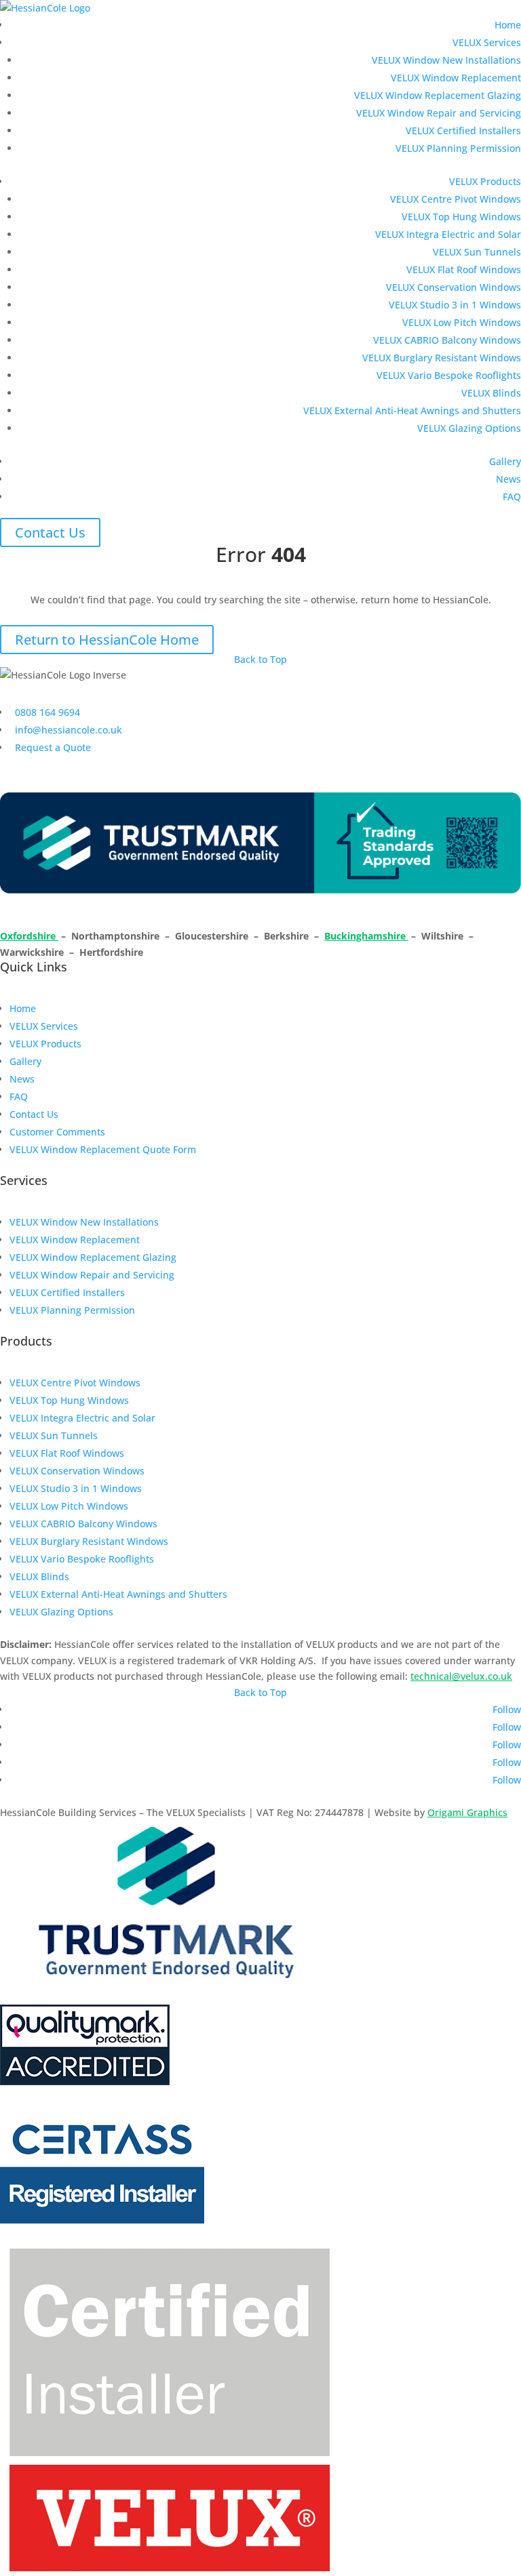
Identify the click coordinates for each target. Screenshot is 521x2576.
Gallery (505, 461)
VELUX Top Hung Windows (461, 217)
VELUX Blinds (491, 393)
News (508, 479)
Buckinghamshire (366, 936)
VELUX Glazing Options (469, 428)
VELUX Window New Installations (446, 60)
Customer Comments (57, 1132)
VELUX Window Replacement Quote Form (103, 1149)
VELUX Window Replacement (456, 78)
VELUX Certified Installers (463, 130)
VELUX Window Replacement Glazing (438, 95)
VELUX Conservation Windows (454, 287)
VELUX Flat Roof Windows (464, 269)
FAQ (512, 497)
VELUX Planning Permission (458, 148)
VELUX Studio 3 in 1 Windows (455, 305)
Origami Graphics (467, 1812)
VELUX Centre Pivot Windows (456, 199)
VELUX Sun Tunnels (477, 252)
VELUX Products (485, 181)
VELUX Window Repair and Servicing (439, 113)
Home (508, 25)
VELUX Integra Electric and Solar (448, 234)
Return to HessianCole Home (107, 640)
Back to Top (260, 659)
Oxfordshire (29, 936)
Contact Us (50, 532)
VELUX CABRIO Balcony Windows (447, 340)
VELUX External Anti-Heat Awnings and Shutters (412, 410)
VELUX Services (487, 42)
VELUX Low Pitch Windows (462, 322)
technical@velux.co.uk (461, 1676)
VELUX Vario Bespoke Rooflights (449, 375)
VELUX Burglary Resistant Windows (442, 358)
